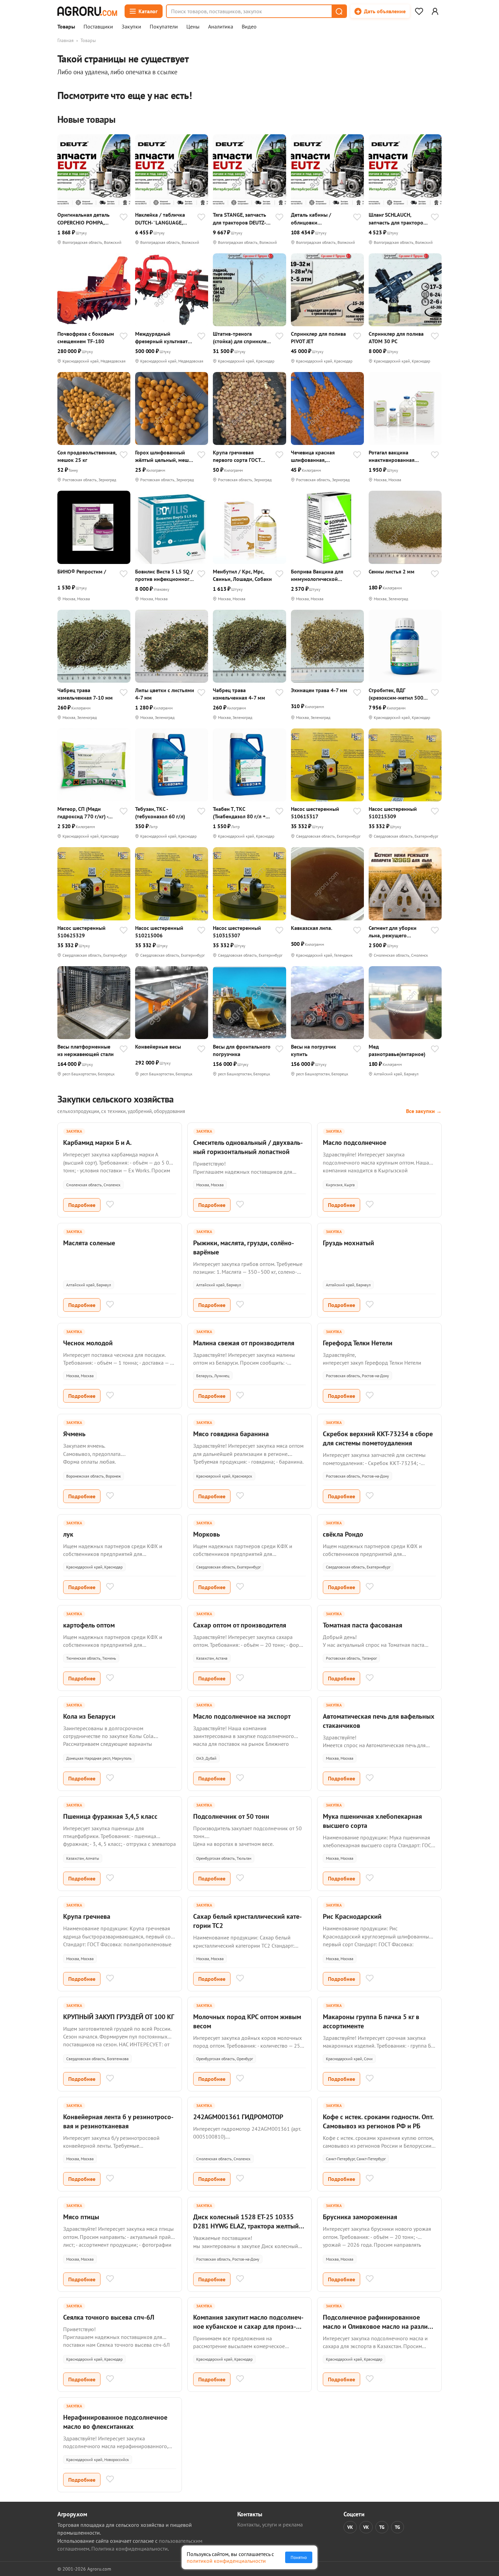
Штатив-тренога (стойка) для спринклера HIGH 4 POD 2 (243, 338)
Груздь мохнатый (348, 1243)
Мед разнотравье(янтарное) (397, 1050)
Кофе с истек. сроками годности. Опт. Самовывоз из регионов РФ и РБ (378, 2121)
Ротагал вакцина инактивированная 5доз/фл (392, 456)
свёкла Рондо (343, 1534)
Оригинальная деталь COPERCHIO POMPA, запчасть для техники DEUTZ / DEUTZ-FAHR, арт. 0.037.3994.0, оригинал (84, 219)
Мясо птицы (81, 2217)
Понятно (299, 2557)
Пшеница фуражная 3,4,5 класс (110, 1816)
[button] (339, 11)
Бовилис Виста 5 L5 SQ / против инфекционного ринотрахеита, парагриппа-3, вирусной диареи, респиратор (165, 575)
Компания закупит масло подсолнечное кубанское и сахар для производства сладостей (248, 2326)
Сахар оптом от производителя (240, 1625)
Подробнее (82, 1205)
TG (382, 2527)
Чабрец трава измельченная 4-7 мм (239, 694)
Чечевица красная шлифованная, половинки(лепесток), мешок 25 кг (317, 456)
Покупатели (164, 27)
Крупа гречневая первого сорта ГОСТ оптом (237, 456)
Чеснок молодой (88, 1343)
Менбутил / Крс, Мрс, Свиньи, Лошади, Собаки (242, 575)
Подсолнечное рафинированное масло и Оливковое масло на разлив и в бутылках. (377, 2326)
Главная (66, 40)
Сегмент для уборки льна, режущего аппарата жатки (393, 932)
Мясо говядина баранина (231, 1434)
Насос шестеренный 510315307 (237, 932)
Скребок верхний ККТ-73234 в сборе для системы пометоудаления (378, 1438)
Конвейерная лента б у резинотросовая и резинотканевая (118, 2121)
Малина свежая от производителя (244, 1343)
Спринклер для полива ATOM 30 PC (396, 337)
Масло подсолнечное (355, 1143)
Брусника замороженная (360, 2217)
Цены (193, 27)
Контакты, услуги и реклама (270, 2524)
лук (68, 1534)
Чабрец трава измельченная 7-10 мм (85, 694)
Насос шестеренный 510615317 (315, 813)
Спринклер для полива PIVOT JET (318, 337)
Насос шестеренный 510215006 (159, 932)
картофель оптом (89, 1625)
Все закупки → (424, 1111)
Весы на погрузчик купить (313, 1050)
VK (350, 2527)
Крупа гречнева (87, 1916)
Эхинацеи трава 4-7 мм (319, 690)
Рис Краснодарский (352, 1916)
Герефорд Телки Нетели (358, 1343)
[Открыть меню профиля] (435, 11)
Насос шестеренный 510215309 (393, 813)
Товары (66, 27)
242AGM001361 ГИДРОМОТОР (238, 2117)
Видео (249, 27)
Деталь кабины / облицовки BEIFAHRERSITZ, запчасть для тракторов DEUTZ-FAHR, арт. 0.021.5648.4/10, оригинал (320, 219)
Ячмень (74, 1434)
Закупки (131, 27)
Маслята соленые (89, 1243)
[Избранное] (419, 11)
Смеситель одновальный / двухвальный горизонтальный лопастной (248, 1147)
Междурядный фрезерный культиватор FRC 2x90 (164, 338)
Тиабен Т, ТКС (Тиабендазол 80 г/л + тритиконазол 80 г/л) (239, 813)
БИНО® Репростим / (82, 571)
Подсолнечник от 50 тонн (231, 1816)
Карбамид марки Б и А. (97, 1143)
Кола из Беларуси (89, 1716)
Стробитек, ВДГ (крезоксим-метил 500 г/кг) (396, 694)
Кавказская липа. (312, 928)
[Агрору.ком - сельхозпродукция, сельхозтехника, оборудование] (87, 11)
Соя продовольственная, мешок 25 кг (87, 456)
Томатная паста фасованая (363, 1625)
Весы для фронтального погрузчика (242, 1050)
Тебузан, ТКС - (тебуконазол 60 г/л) (160, 813)
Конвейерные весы (158, 1047)
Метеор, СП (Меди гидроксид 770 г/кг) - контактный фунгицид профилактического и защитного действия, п (85, 813)
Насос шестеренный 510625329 (81, 932)
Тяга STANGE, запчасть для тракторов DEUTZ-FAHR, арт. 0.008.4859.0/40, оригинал (239, 219)
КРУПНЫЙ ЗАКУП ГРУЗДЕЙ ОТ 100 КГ (119, 2017)
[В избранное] (124, 218)
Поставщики (98, 27)
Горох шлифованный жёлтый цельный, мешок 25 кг (165, 456)
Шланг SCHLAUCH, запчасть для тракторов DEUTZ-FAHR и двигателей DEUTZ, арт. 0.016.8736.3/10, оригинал (397, 219)
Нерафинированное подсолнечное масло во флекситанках (115, 2422)
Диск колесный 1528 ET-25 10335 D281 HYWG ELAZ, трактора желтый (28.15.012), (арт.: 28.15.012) (246, 2226)
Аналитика (221, 27)
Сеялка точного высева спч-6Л (109, 2317)
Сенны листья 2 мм (392, 571)
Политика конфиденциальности (130, 2549)
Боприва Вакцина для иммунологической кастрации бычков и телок (317, 575)
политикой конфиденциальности (226, 2561)
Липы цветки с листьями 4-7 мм (165, 694)
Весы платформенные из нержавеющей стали (86, 1050)
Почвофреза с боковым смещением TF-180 (86, 337)
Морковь (207, 1534)
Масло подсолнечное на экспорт (242, 1716)
